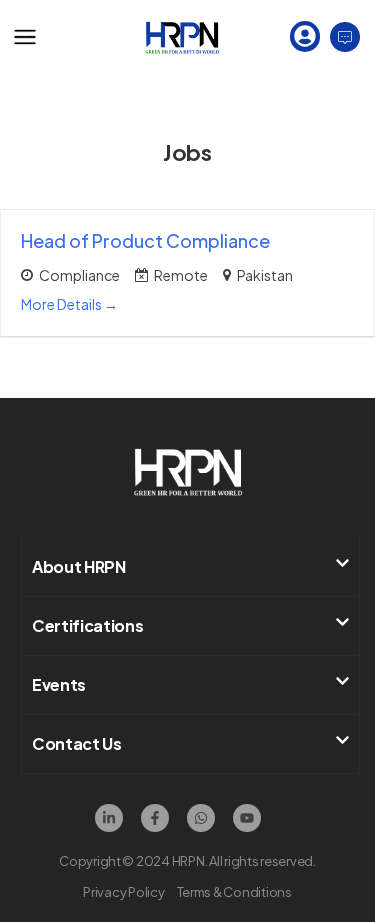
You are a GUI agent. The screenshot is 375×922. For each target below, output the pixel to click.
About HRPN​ (79, 566)
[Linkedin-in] (109, 818)
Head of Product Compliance (145, 240)
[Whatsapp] (201, 818)
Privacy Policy (123, 892)
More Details (62, 304)
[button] (190, 567)
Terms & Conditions (234, 892)
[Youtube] (247, 818)
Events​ (59, 684)
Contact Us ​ (78, 743)
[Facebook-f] (155, 818)
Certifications (88, 625)
